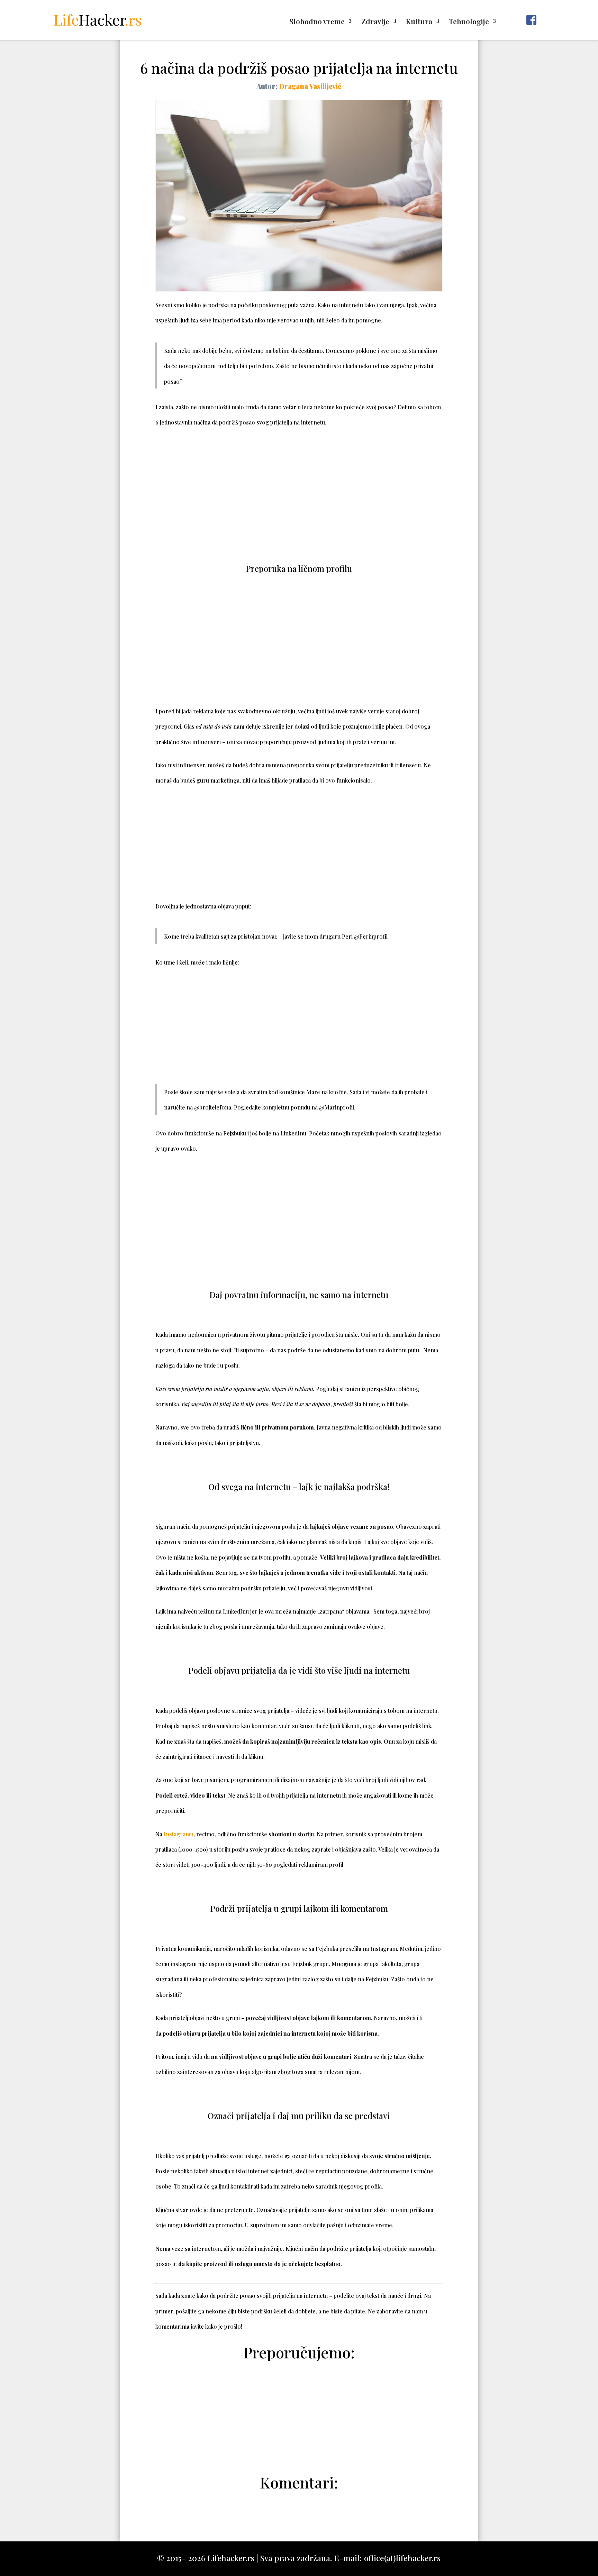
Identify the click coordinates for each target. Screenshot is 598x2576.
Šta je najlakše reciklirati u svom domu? (299, 2429)
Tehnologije (469, 22)
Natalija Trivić (303, 2446)
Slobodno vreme (317, 22)
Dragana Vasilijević (310, 86)
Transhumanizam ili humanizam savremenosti (299, 2412)
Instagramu (179, 1834)
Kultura (419, 22)
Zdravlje (375, 22)
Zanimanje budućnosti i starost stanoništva (299, 2395)
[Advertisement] (299, 489)
